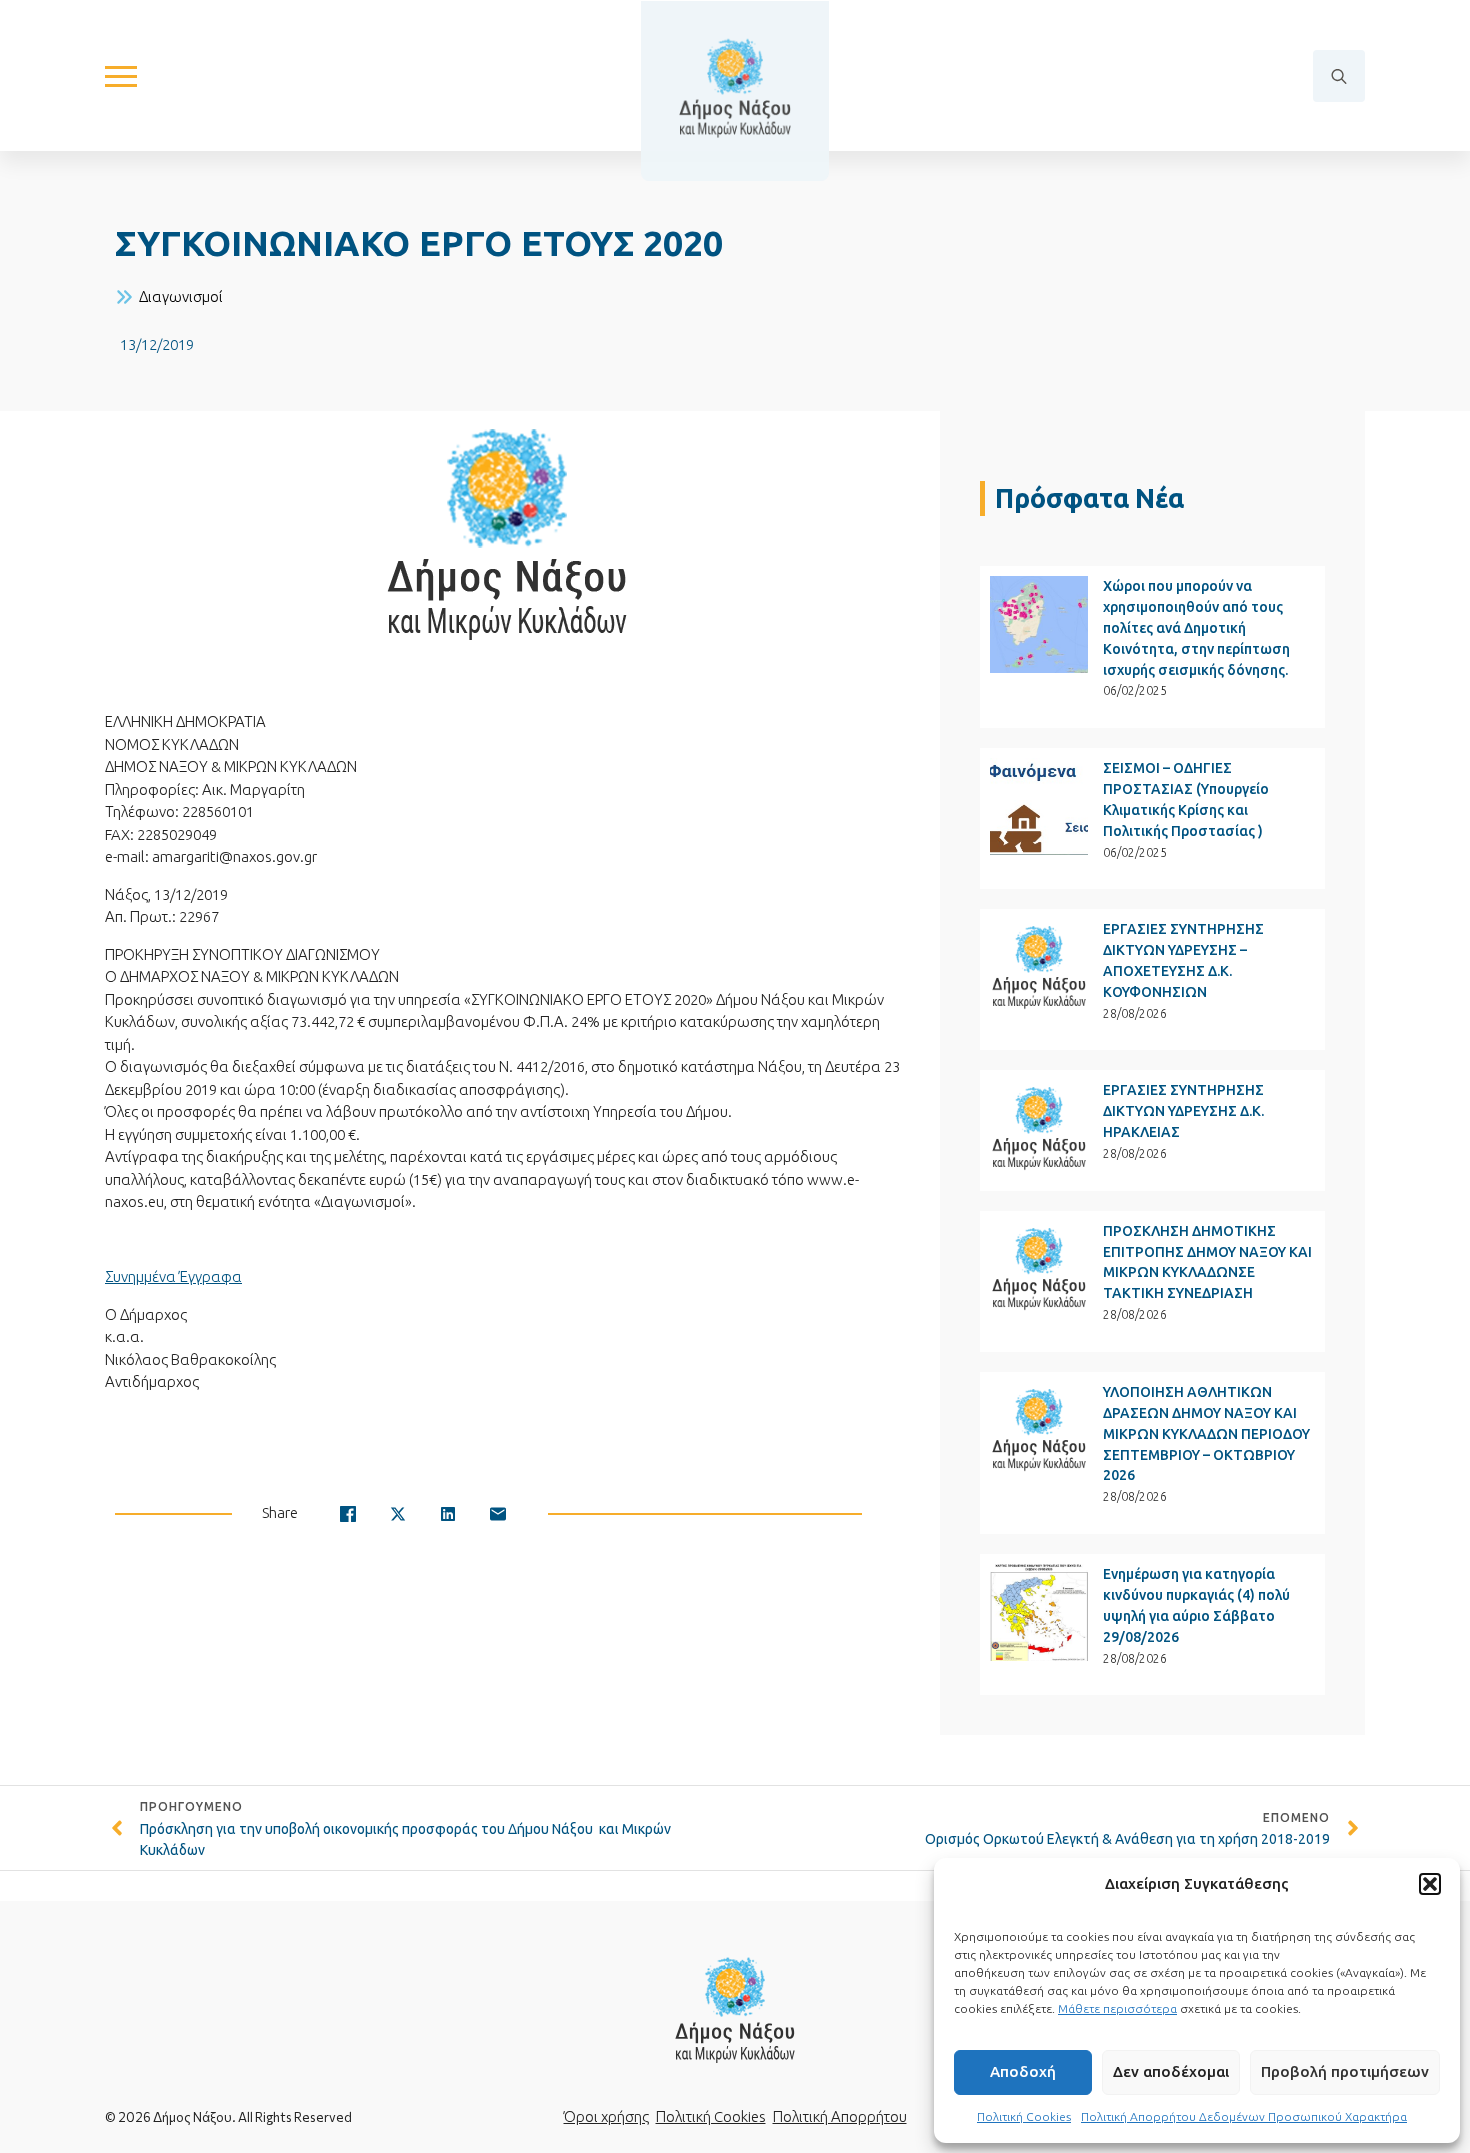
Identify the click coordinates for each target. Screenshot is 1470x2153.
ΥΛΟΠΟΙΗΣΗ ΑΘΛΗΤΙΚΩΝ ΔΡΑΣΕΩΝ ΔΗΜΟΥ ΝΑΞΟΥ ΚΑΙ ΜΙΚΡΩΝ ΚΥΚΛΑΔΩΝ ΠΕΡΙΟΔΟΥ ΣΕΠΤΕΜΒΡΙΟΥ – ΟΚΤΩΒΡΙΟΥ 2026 (1206, 1434)
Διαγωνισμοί (181, 296)
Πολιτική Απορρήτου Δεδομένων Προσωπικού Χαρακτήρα (1244, 2116)
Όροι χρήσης (606, 2116)
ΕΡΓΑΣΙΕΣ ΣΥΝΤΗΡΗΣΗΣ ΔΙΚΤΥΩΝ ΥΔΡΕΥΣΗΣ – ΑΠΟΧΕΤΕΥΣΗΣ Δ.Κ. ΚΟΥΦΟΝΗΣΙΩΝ (1183, 960)
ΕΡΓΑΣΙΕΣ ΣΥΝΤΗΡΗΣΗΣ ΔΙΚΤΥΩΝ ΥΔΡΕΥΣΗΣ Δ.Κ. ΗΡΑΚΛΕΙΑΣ (1183, 1111)
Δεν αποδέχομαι (1171, 2071)
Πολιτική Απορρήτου (840, 2116)
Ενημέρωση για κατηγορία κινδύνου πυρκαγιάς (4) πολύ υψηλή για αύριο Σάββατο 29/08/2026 (1196, 1605)
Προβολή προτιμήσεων (1345, 2071)
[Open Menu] (121, 76)
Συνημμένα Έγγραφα (173, 1276)
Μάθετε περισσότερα (1117, 2008)
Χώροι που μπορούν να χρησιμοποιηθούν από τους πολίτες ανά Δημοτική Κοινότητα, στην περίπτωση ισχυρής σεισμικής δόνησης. (1196, 628)
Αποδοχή (1023, 2071)
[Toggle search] (1339, 76)
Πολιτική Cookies (1024, 2116)
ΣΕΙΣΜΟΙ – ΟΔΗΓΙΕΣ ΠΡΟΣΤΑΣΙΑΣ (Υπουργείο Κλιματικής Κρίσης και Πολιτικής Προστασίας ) (1186, 799)
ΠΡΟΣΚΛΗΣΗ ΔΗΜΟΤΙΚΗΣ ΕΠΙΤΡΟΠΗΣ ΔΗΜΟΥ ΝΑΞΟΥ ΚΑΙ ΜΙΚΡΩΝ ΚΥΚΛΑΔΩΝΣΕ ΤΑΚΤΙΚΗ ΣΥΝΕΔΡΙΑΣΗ (1207, 1262)
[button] (1430, 1884)
